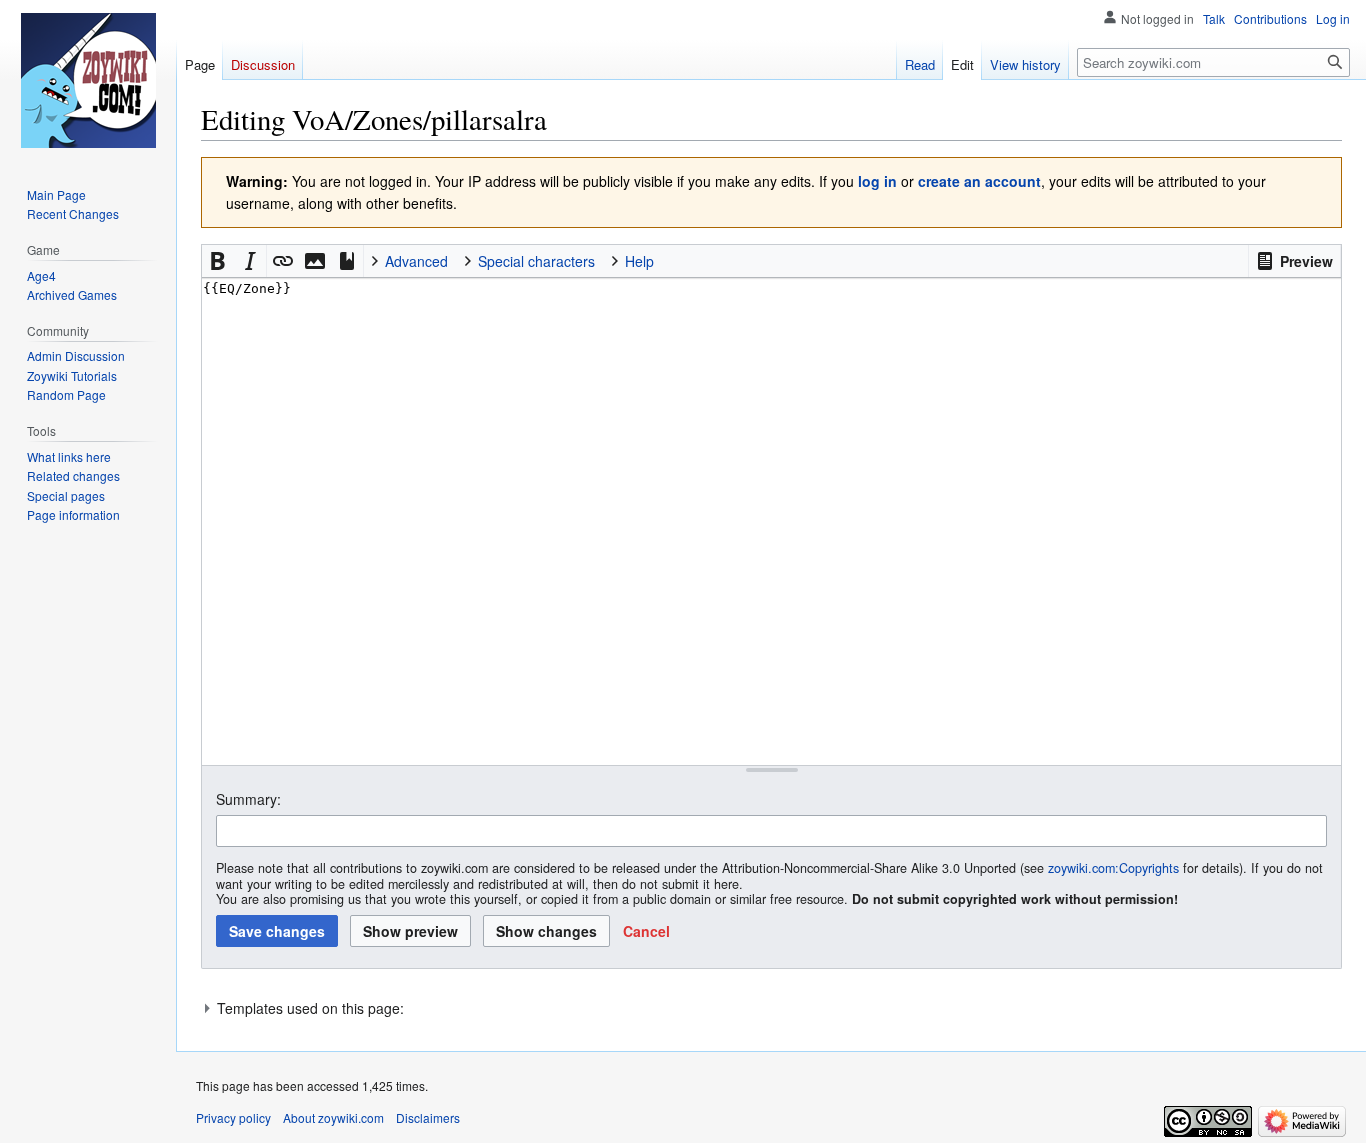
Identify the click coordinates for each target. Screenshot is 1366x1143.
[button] (1294, 261)
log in (877, 181)
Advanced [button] (416, 261)
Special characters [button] (536, 261)
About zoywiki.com (333, 1117)
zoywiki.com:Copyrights (1113, 868)
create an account (979, 181)
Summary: (248, 799)
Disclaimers (428, 1117)
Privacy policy (233, 1117)
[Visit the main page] (88, 80)
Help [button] (639, 261)
